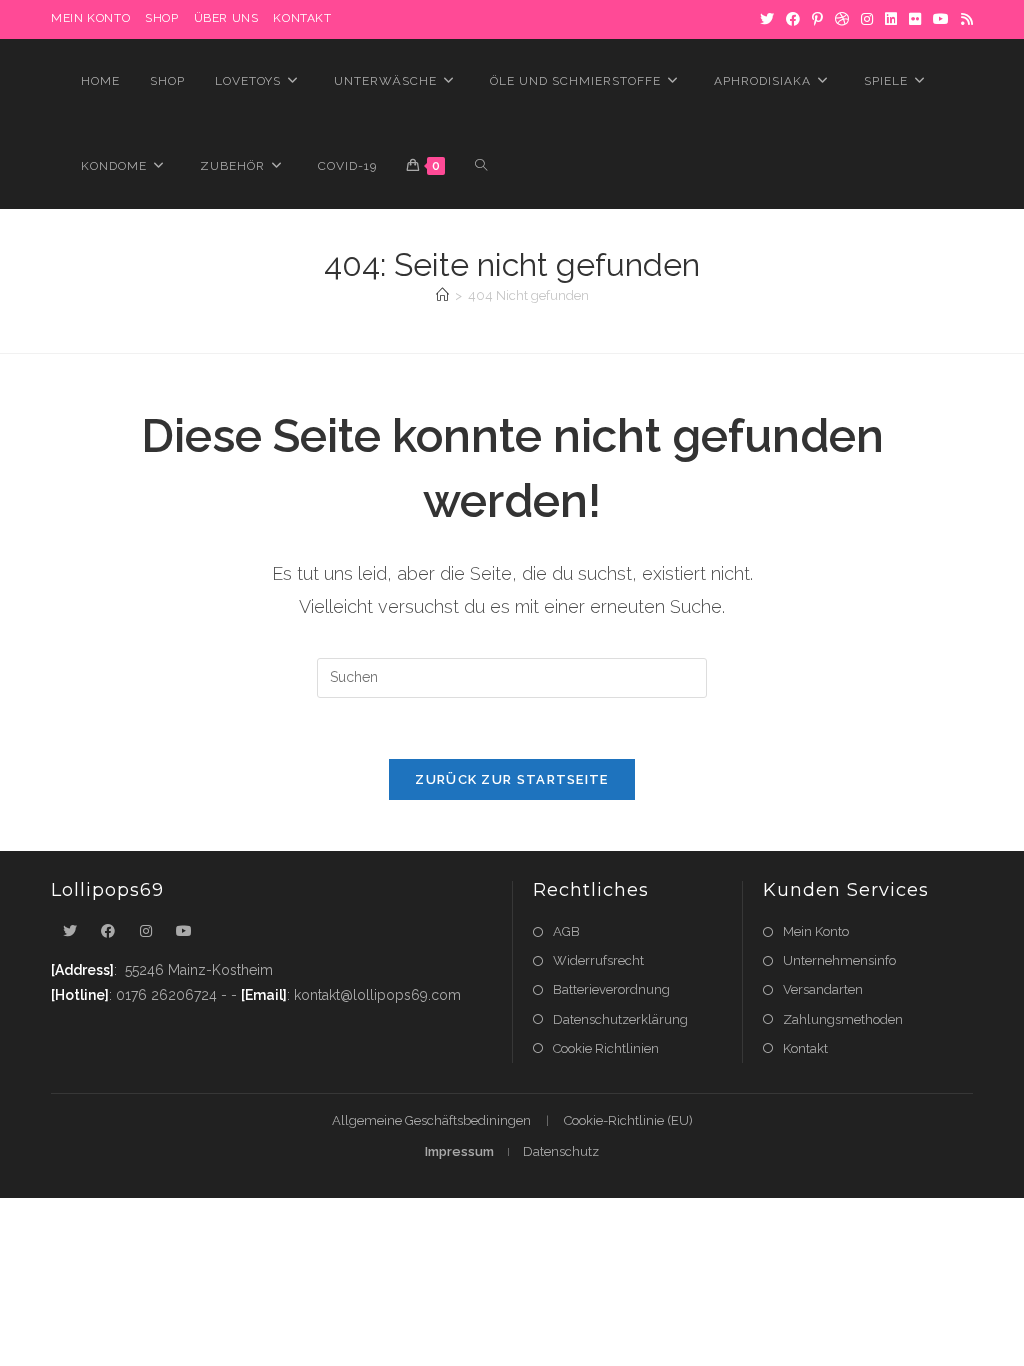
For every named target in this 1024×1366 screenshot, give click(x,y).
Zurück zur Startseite (511, 779)
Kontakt (302, 18)
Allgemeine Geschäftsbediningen (431, 1120)
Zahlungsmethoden (843, 1019)
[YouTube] (941, 19)
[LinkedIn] (891, 19)
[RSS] (964, 19)
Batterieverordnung (611, 989)
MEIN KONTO (90, 18)
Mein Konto (816, 931)
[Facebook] (793, 19)
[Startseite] (442, 295)
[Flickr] (915, 19)
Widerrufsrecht (598, 960)
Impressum (459, 1151)
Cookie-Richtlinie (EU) (628, 1120)
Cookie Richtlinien (606, 1048)
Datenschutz (561, 1151)
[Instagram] (867, 19)
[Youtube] (184, 931)
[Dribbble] (842, 19)
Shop (161, 18)
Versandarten (823, 989)
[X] (767, 19)
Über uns (226, 18)
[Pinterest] (817, 19)
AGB (566, 931)
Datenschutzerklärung (620, 1019)
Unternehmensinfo (839, 960)
